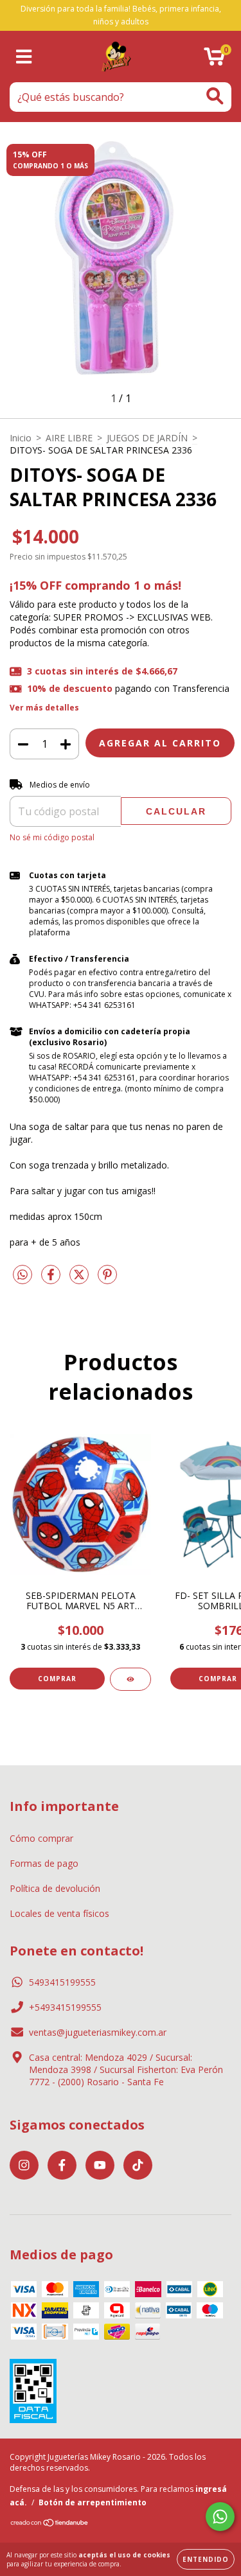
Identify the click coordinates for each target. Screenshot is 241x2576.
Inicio (21, 438)
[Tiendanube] (50, 2524)
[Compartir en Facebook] (52, 1280)
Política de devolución (55, 1888)
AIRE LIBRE (69, 438)
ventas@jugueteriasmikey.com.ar (98, 2032)
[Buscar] (215, 96)
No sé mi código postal (52, 837)
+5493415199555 (65, 2007)
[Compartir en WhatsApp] (22, 1275)
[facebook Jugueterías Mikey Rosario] (62, 2165)
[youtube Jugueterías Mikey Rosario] (100, 2165)
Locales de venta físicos (59, 1913)
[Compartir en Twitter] (80, 1280)
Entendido (206, 2559)
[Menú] (24, 57)
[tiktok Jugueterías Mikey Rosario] (138, 2165)
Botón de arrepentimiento (93, 2502)
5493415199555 (62, 1982)
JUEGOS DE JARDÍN (147, 438)
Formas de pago (44, 1863)
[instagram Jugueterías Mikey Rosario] (24, 2165)
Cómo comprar (41, 1838)
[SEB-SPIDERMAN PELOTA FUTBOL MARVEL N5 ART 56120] (130, 1679)
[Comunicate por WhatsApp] (220, 2517)
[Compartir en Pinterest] (107, 1280)
